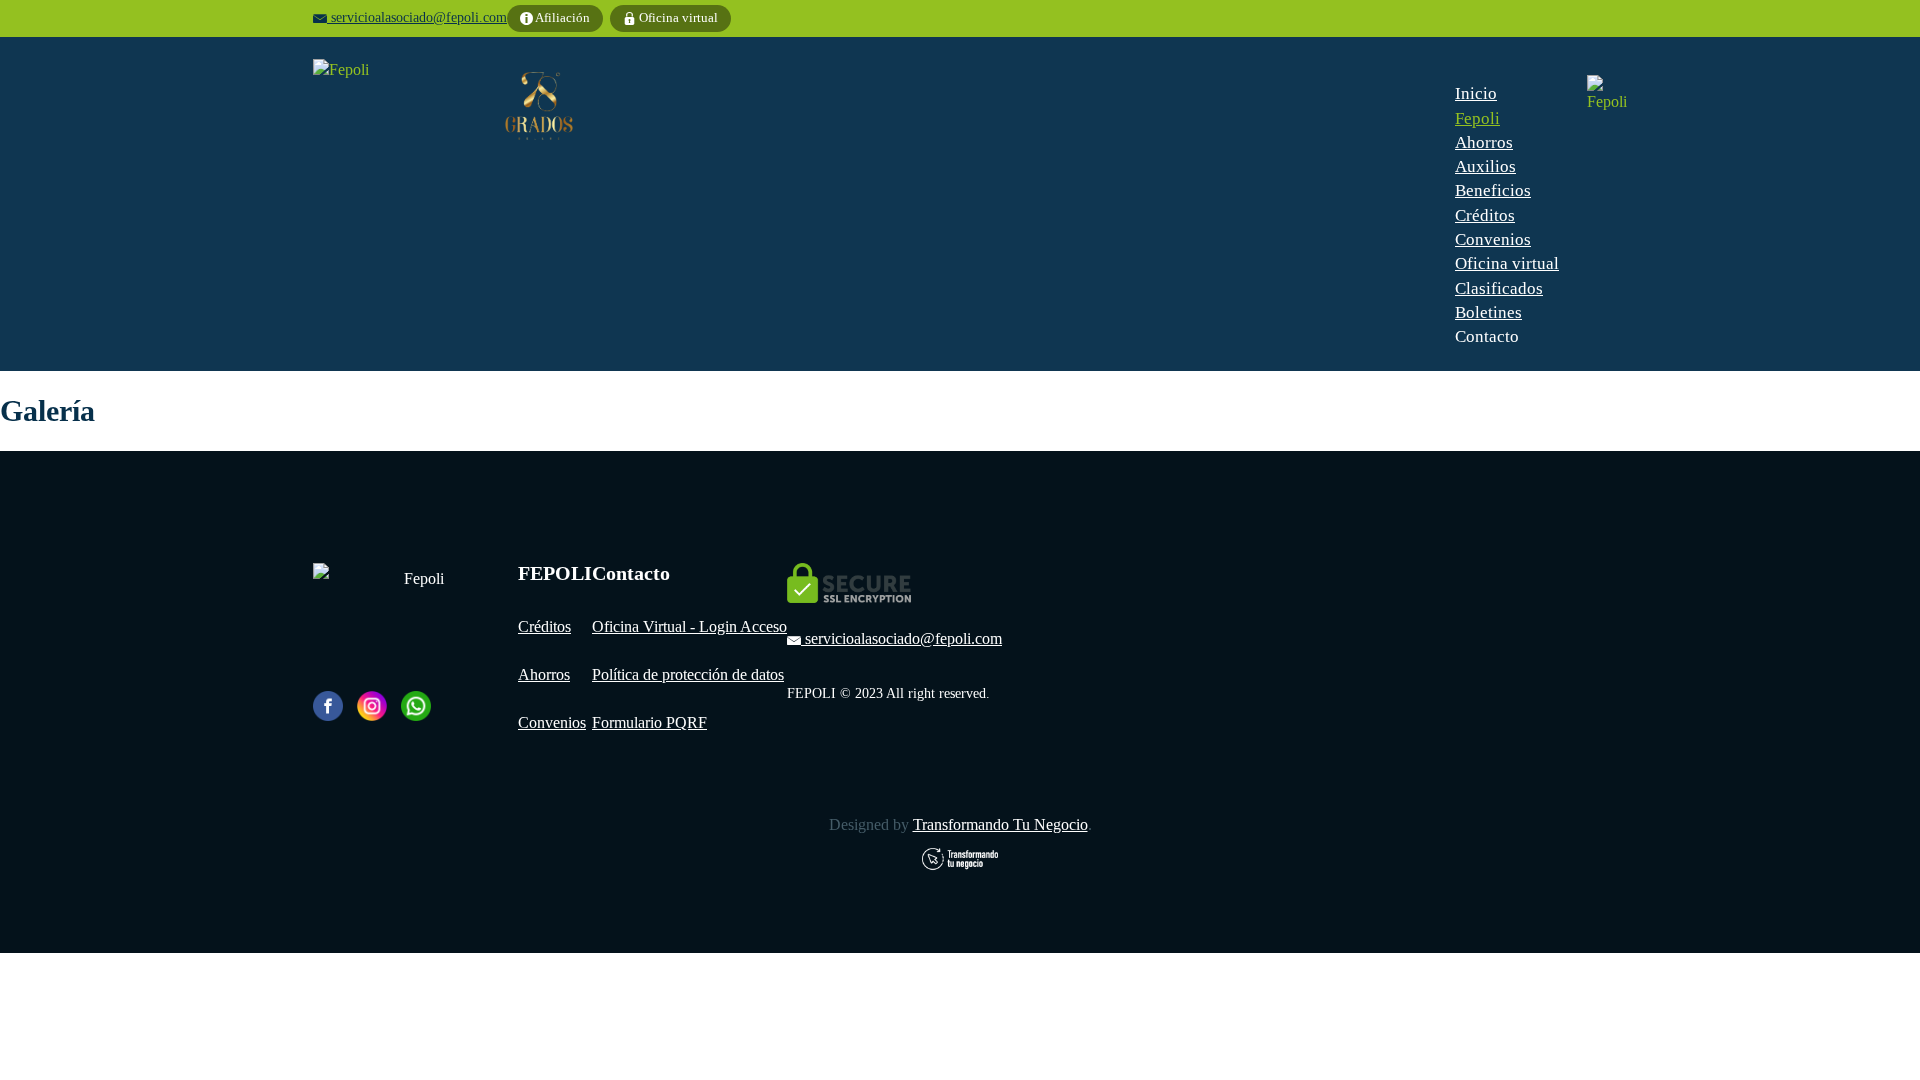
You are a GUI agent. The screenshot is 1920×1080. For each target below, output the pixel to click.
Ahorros (544, 674)
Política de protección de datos (688, 674)
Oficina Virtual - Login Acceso (689, 626)
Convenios (552, 722)
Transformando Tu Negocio (1000, 824)
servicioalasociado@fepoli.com (419, 17)
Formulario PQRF (649, 722)
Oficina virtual (677, 17)
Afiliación (561, 17)
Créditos (544, 626)
